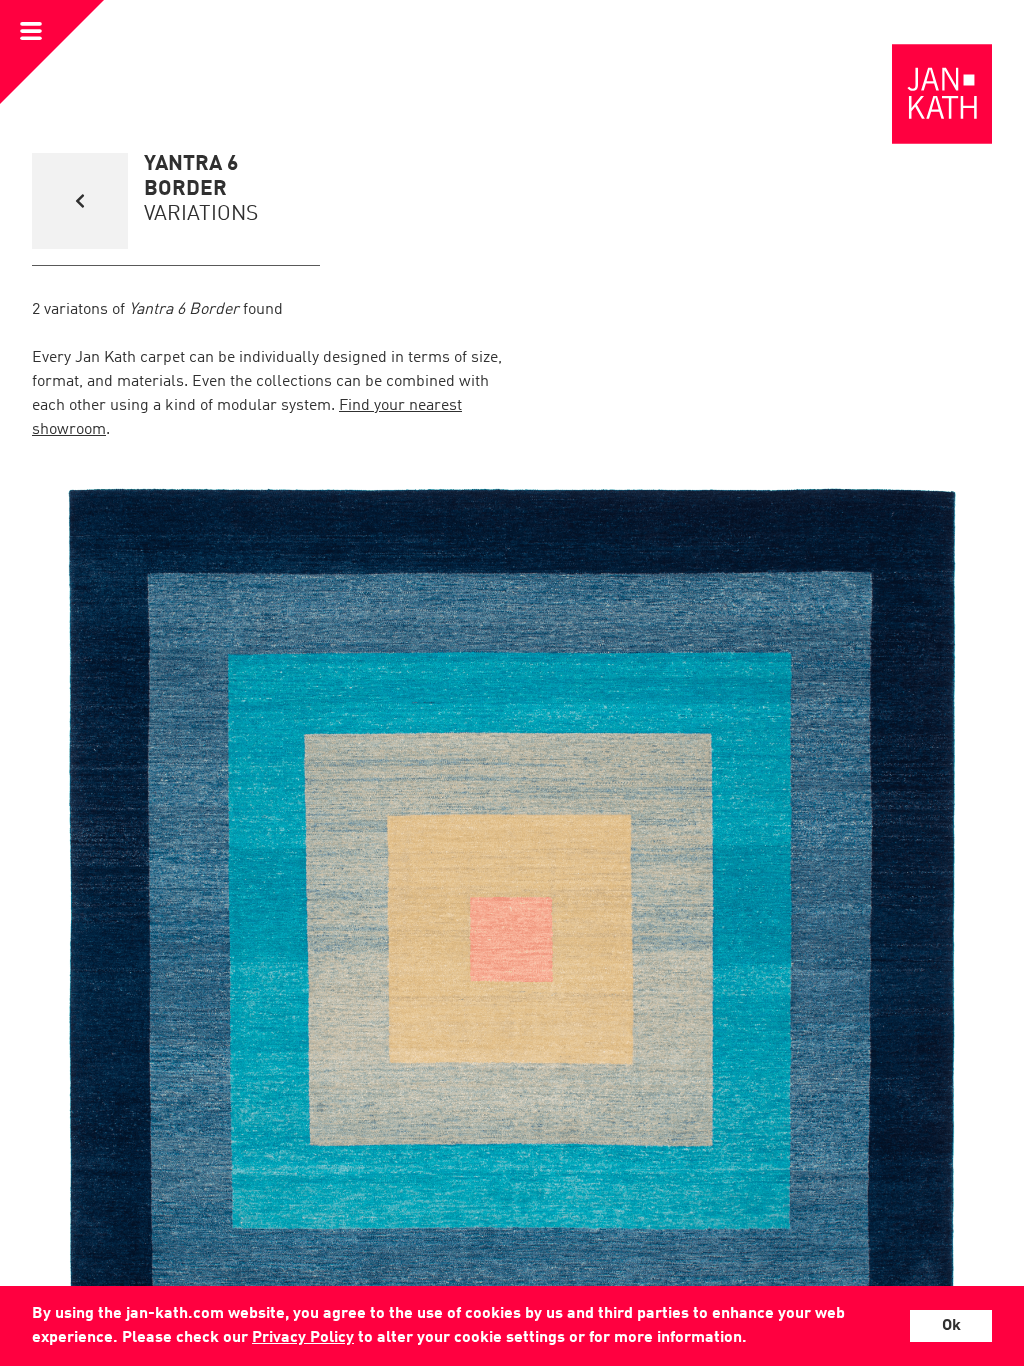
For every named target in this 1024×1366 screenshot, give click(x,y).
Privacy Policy (303, 1338)
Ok (951, 1326)
